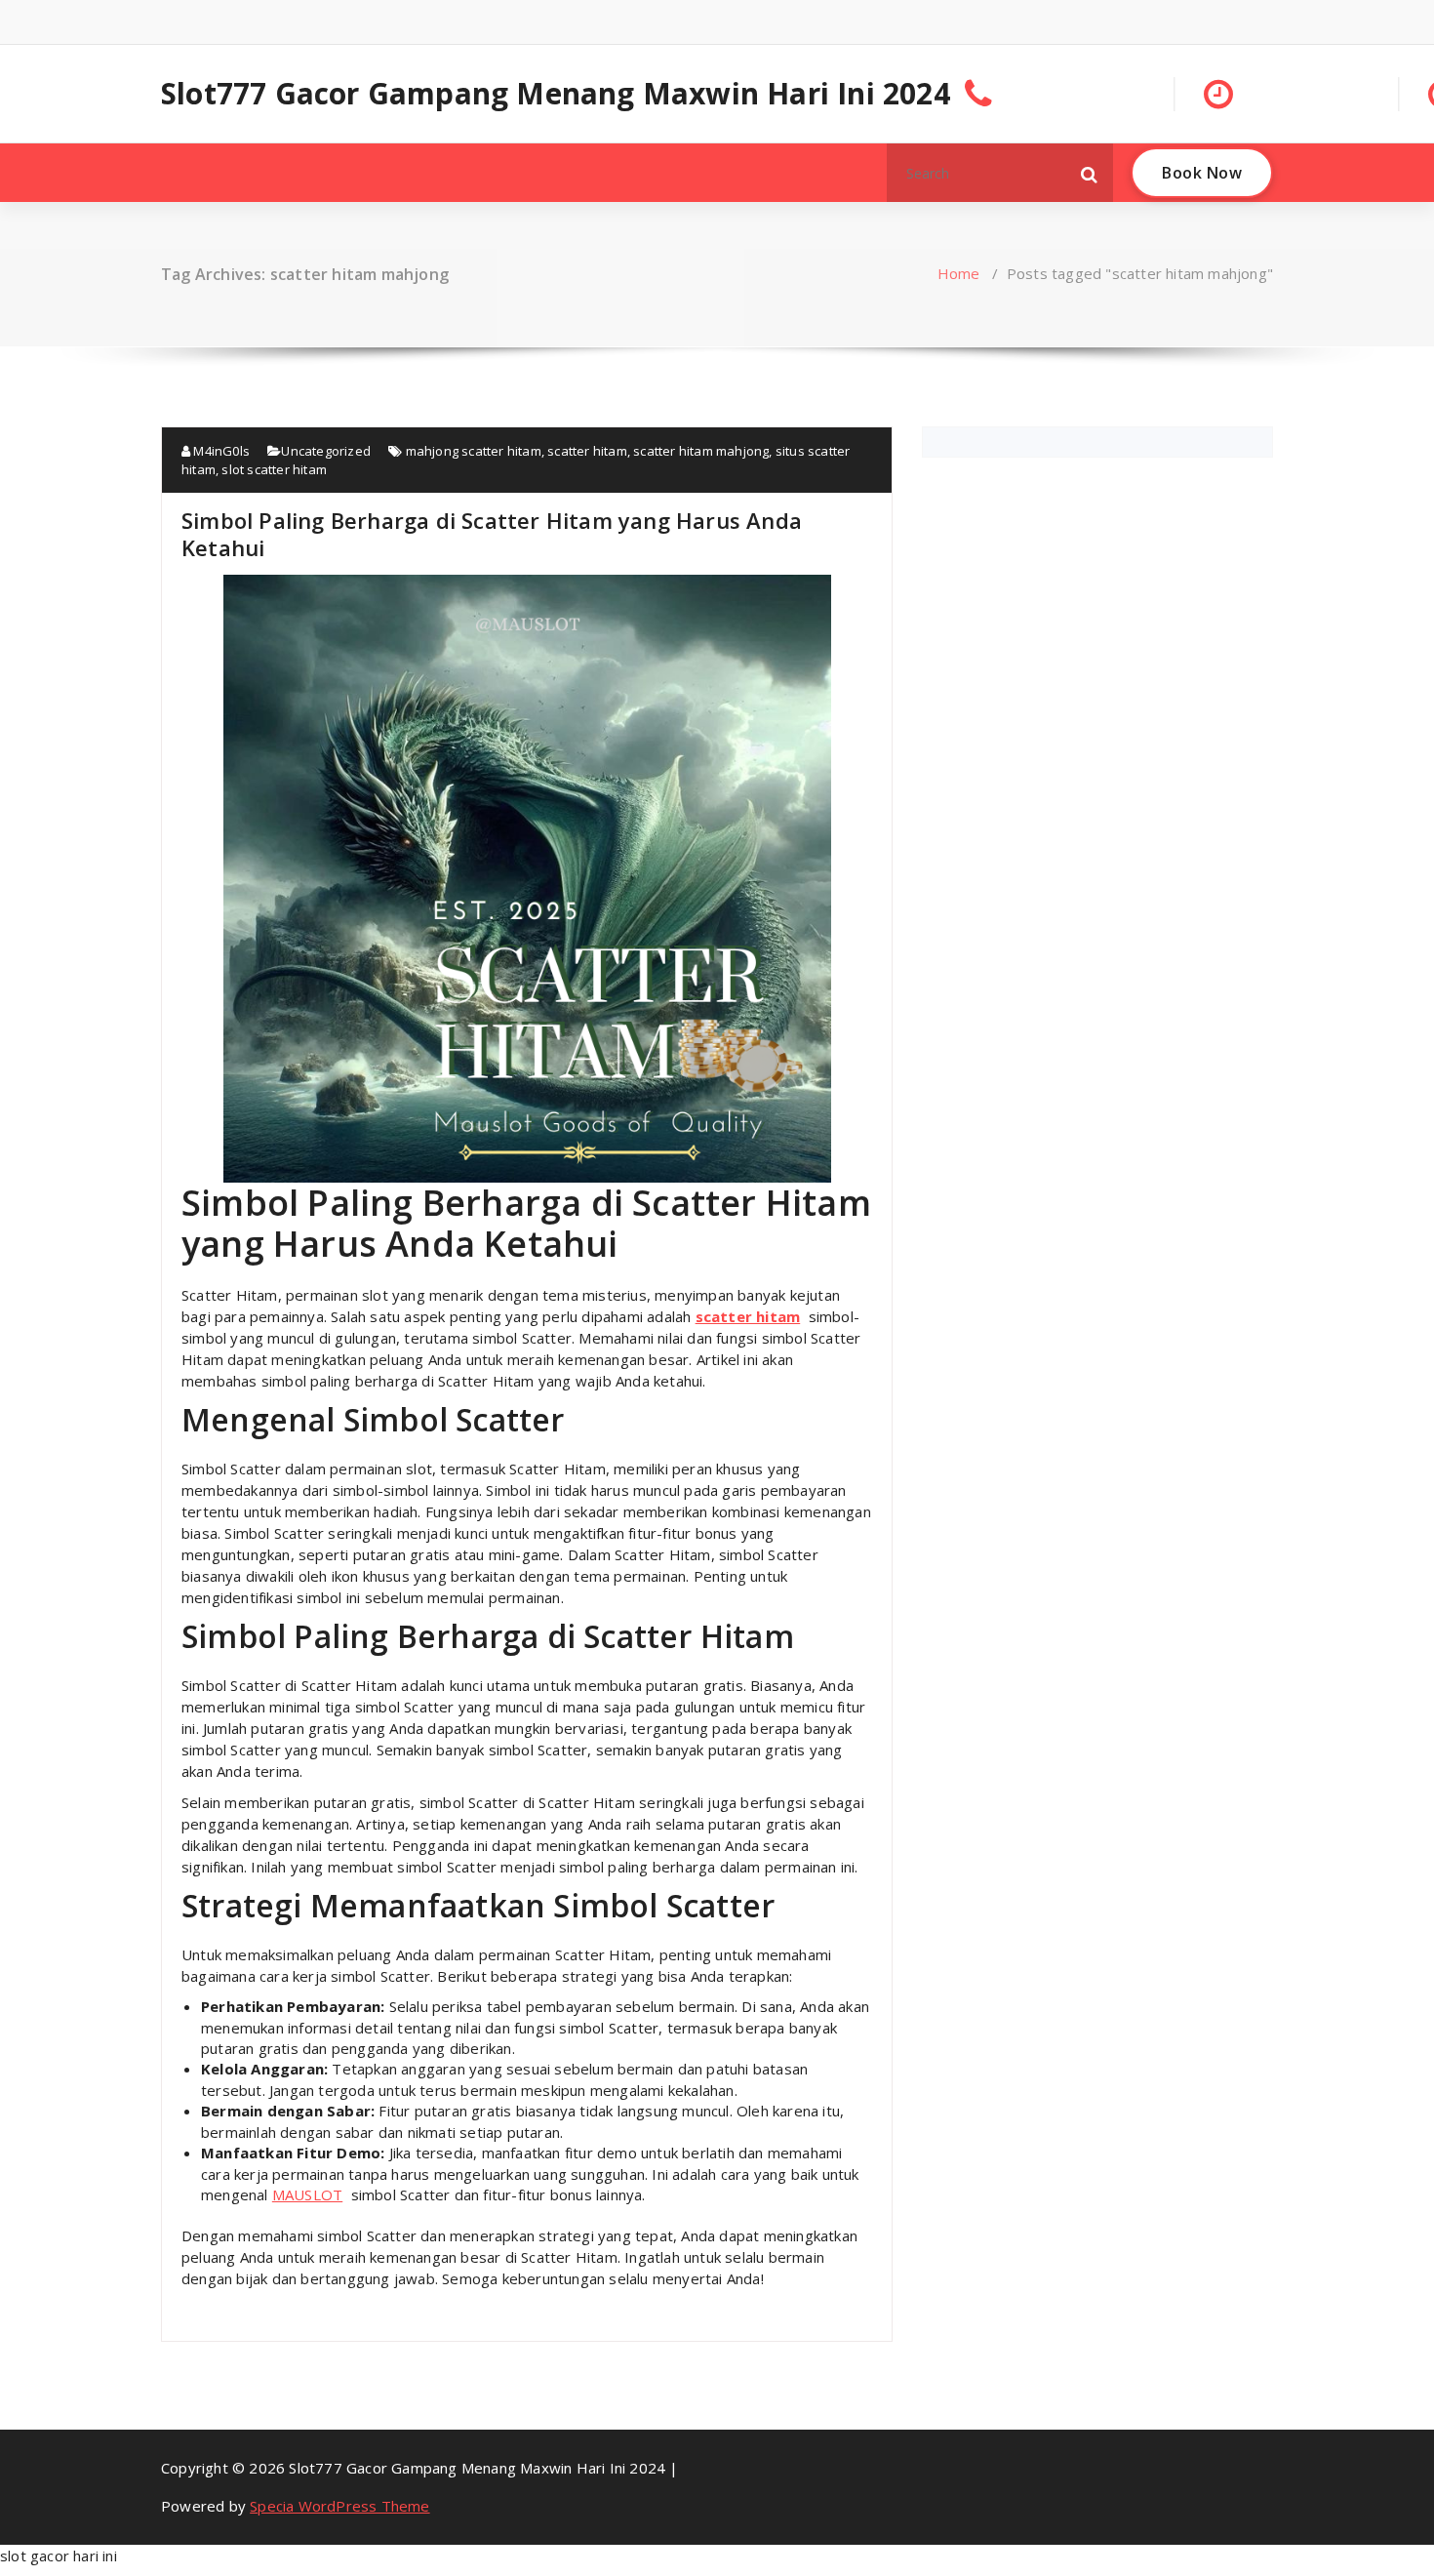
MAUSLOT (307, 2194)
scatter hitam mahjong (701, 451)
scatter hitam (587, 451)
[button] (1090, 173)
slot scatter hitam (274, 469)
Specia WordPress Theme (339, 2506)
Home (959, 273)
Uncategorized (326, 451)
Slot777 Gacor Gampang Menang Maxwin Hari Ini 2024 (556, 94)
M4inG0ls (220, 451)
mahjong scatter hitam (474, 451)
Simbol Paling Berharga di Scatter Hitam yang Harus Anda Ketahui (492, 534)
